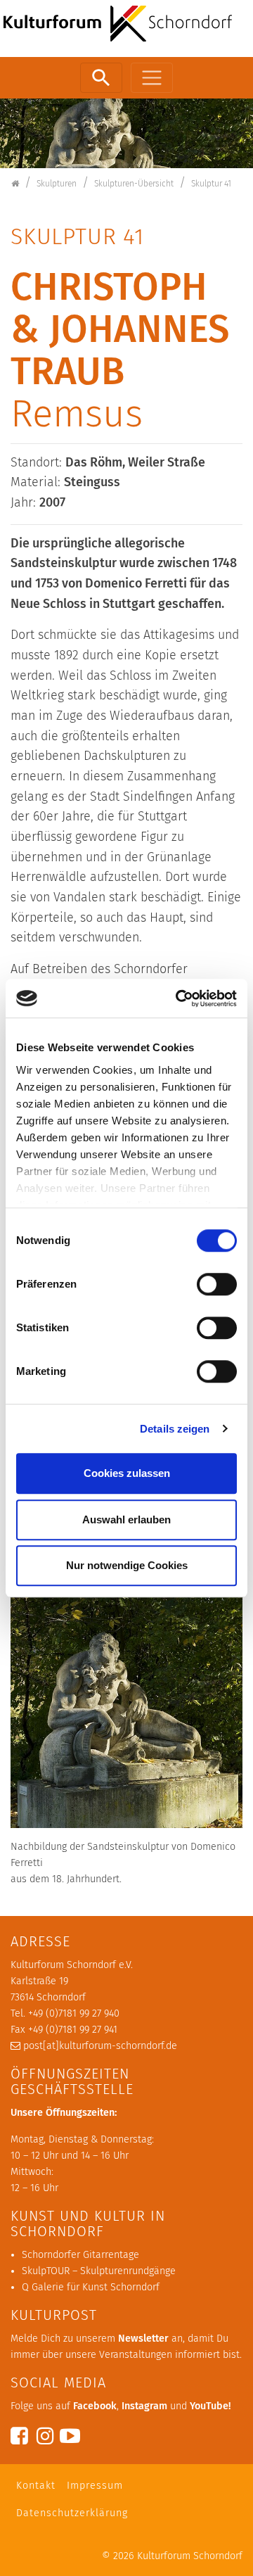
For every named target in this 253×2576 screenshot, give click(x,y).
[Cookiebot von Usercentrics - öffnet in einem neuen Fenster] (179, 998)
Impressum (95, 2486)
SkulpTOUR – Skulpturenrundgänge (99, 2271)
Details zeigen (175, 1429)
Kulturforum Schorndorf (190, 2556)
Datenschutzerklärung (72, 2513)
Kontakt (36, 2486)
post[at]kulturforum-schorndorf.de (100, 2046)
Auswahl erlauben (126, 1519)
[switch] (217, 1284)
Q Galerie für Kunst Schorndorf (91, 2287)
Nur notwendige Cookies (127, 1565)
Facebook (95, 2406)
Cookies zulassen (127, 1473)
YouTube (209, 2406)
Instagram (144, 2406)
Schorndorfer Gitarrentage (80, 2255)
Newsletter (143, 2339)
